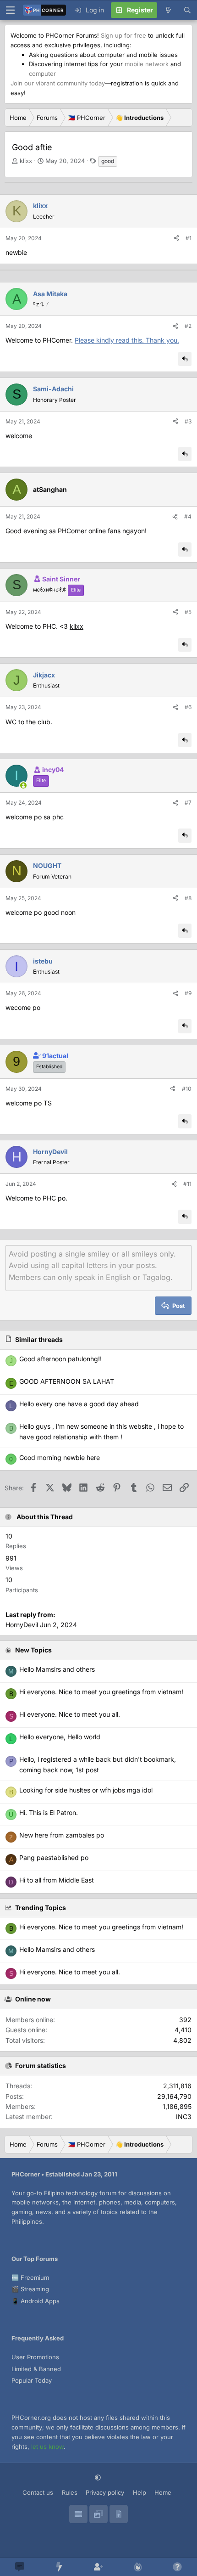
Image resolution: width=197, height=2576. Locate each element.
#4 (188, 516)
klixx (26, 161)
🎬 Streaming (30, 2289)
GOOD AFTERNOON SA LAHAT (67, 1381)
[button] (99, 2477)
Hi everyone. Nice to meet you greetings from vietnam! (101, 1927)
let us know (47, 2446)
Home (163, 2492)
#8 (188, 898)
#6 (188, 707)
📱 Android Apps (36, 2301)
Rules (70, 2492)
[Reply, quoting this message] (185, 359)
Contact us (38, 2492)
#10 (187, 1089)
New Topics (33, 1650)
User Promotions (35, 2357)
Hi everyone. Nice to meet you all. (70, 1972)
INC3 (184, 2117)
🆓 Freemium (30, 2277)
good (108, 161)
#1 (189, 238)
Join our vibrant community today (58, 83)
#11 (187, 1184)
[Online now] (23, 785)
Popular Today (32, 2380)
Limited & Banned (36, 2369)
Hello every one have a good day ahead (79, 1404)
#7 (188, 803)
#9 (188, 993)
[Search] (187, 10)
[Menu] (10, 10)
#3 (188, 421)
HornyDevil (22, 1625)
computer (42, 73)
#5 (188, 612)
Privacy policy (105, 2492)
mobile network (147, 64)
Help (140, 2492)
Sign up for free (123, 35)
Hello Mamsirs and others (57, 1949)
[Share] (176, 238)
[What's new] (168, 10)
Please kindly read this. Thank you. (127, 340)
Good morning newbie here (60, 1457)
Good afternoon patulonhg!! (60, 1359)
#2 (188, 326)
